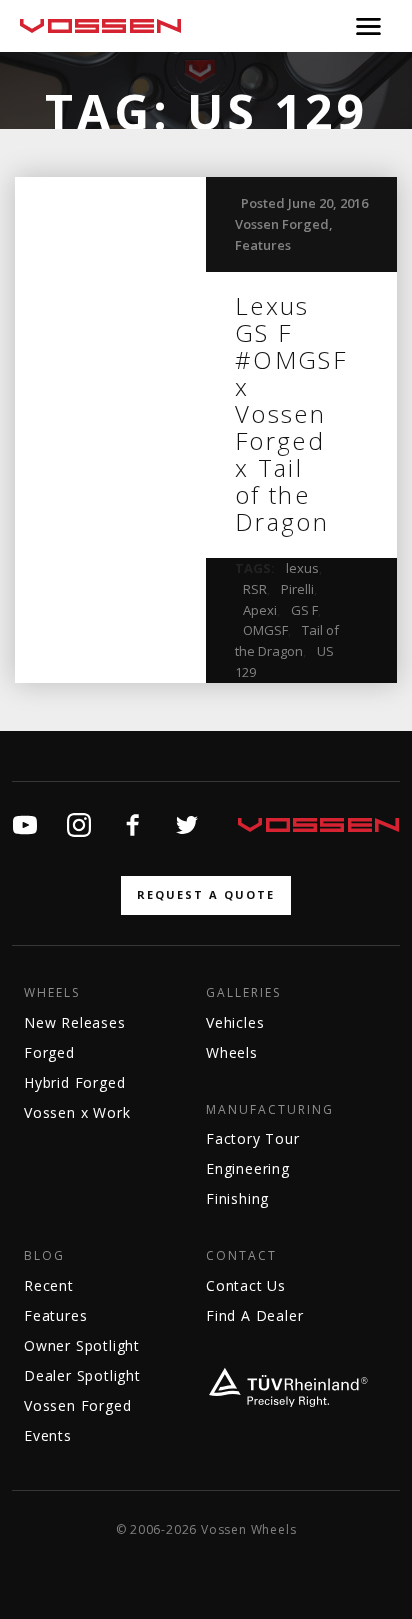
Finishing (237, 1198)
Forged (49, 1052)
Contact (241, 1256)
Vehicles (235, 1022)
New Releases (75, 1022)
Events (48, 1435)
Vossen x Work (77, 1112)
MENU (368, 26)
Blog (44, 1256)
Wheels (52, 993)
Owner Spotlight (82, 1345)
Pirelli (297, 589)
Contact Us (246, 1285)
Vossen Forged (282, 224)
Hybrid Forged (74, 1082)
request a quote (206, 894)
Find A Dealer (254, 1315)
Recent (49, 1285)
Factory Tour (253, 1138)
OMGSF (265, 630)
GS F (304, 610)
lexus (302, 568)
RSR (255, 589)
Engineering (248, 1168)
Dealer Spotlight (82, 1375)
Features (263, 245)
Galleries (243, 993)
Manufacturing (270, 1110)
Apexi (260, 610)
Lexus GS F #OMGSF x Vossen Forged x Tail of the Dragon (291, 413)
